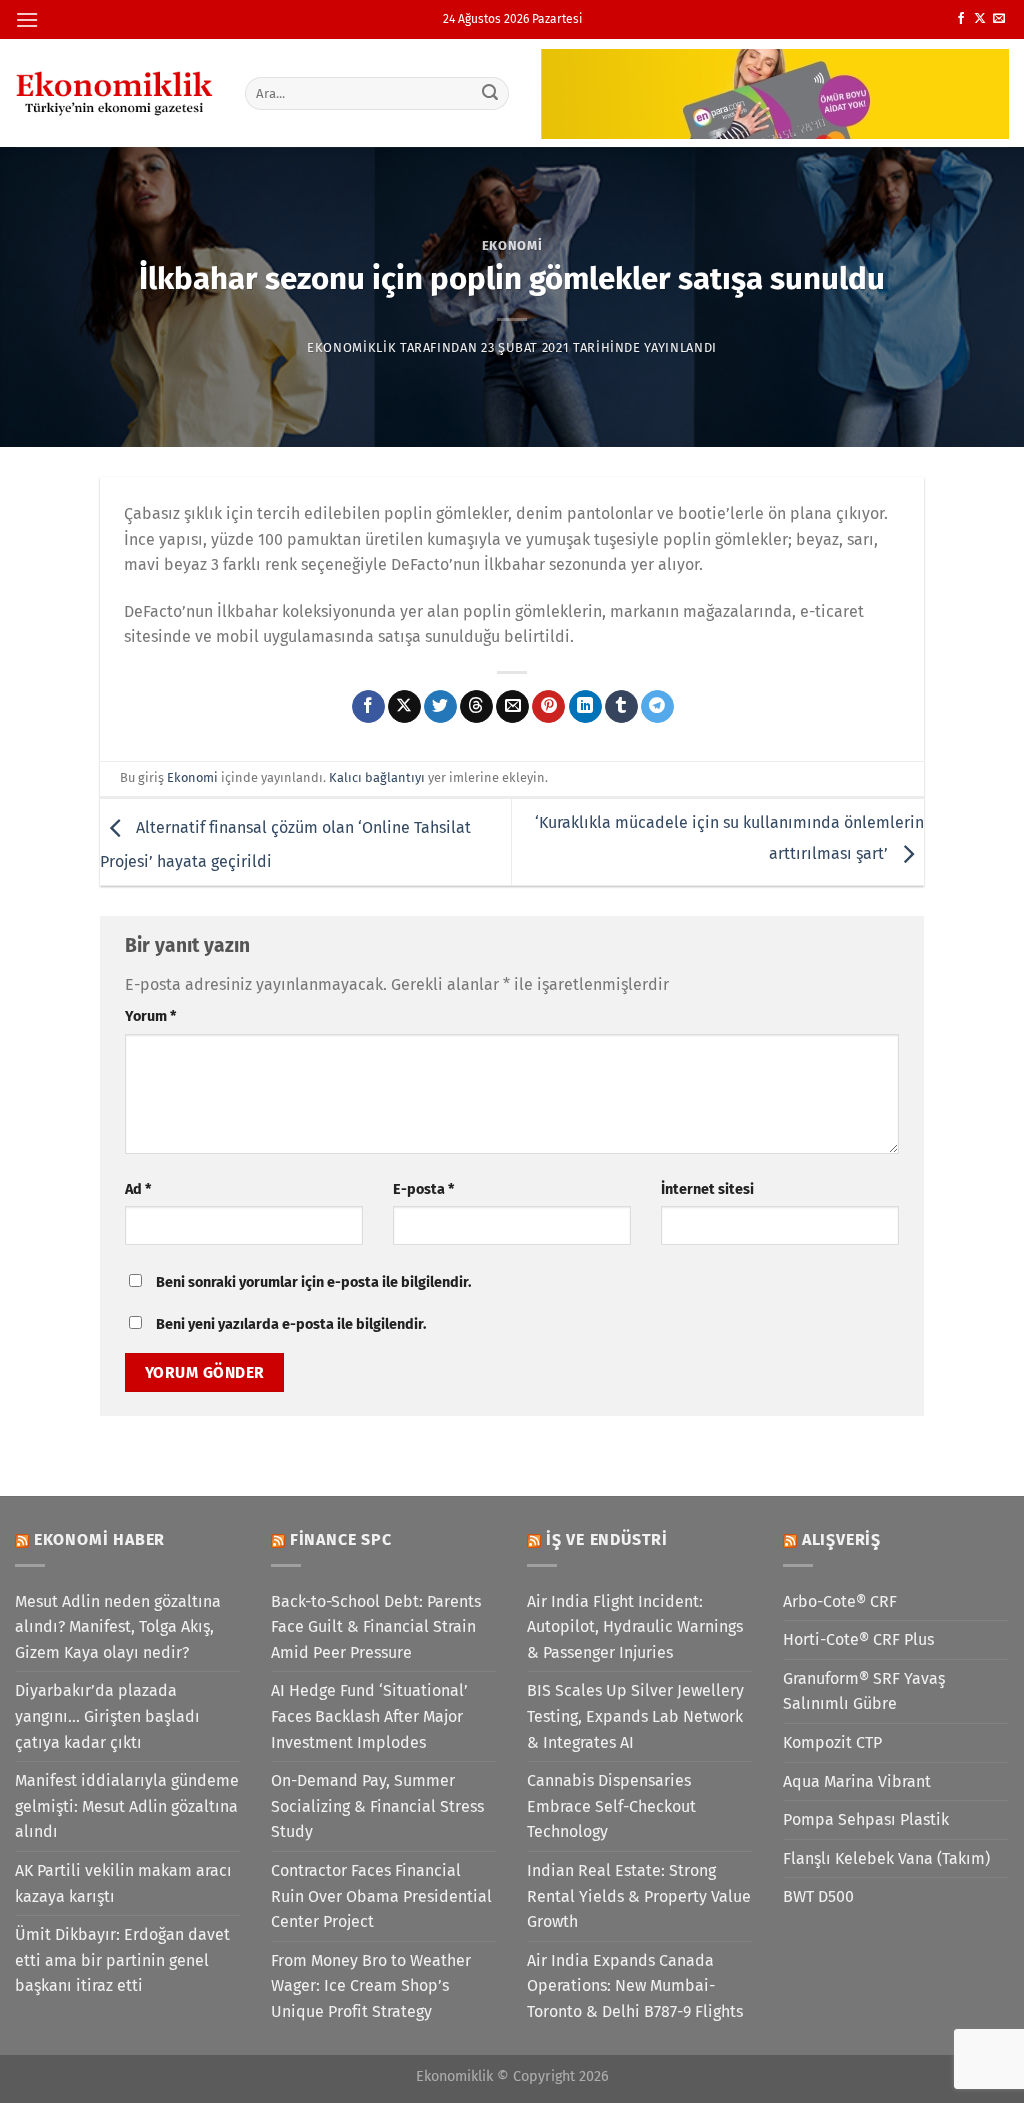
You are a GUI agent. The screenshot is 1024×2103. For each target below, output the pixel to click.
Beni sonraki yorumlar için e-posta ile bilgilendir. (313, 1282)
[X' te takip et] (980, 19)
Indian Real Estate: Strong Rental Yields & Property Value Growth (639, 1896)
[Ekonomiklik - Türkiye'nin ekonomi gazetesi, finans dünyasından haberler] (115, 93)
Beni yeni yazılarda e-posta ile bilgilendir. (291, 1324)
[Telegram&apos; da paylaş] (657, 707)
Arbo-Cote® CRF (840, 1601)
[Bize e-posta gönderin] (999, 19)
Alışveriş (841, 1539)
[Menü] (27, 19)
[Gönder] (490, 93)
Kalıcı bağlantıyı (377, 777)
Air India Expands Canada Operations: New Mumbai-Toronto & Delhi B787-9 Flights (635, 1986)
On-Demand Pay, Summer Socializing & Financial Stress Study (377, 1806)
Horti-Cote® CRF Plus (858, 1639)
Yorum (150, 1016)
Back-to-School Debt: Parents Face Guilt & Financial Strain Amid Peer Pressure (376, 1627)
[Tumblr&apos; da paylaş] (621, 707)
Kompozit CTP (832, 1742)
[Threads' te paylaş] (476, 707)
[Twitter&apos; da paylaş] (440, 707)
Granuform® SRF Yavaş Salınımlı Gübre (864, 1691)
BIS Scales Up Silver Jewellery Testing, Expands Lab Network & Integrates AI (635, 1716)
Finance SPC (341, 1539)
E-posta (423, 1189)
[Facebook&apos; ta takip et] (961, 19)
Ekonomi (512, 245)
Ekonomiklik (351, 347)
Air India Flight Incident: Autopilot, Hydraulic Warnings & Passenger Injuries (635, 1627)
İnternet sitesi (707, 1189)
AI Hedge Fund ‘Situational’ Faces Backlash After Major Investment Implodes (369, 1716)
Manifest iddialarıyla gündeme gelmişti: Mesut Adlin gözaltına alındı (127, 1806)
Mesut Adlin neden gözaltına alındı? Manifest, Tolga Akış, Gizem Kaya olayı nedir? (118, 1627)
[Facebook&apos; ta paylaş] (368, 707)
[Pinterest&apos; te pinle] (548, 707)
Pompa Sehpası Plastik (866, 1819)
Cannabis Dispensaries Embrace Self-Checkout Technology (611, 1806)
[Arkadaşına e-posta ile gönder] (512, 707)
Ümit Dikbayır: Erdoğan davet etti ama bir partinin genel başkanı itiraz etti (122, 1960)
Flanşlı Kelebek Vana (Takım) (886, 1858)
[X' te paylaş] (404, 707)
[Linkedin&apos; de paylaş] (585, 707)
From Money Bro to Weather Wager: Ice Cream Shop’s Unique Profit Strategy (371, 1986)
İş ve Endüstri (607, 1539)
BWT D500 (818, 1896)
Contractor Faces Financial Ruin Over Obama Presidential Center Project (381, 1896)
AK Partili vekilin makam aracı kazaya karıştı (123, 1883)
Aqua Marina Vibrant (857, 1781)
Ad (138, 1189)
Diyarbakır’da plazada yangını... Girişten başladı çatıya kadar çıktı (107, 1716)
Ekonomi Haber (99, 1539)
